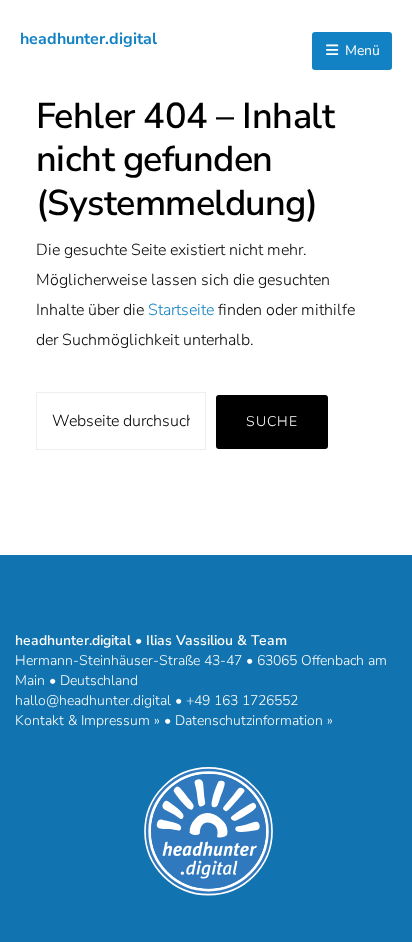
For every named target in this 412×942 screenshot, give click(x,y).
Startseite (181, 310)
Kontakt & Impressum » (87, 720)
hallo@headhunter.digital (93, 700)
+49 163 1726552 (242, 700)
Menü (360, 50)
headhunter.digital (88, 39)
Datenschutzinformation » (254, 720)
